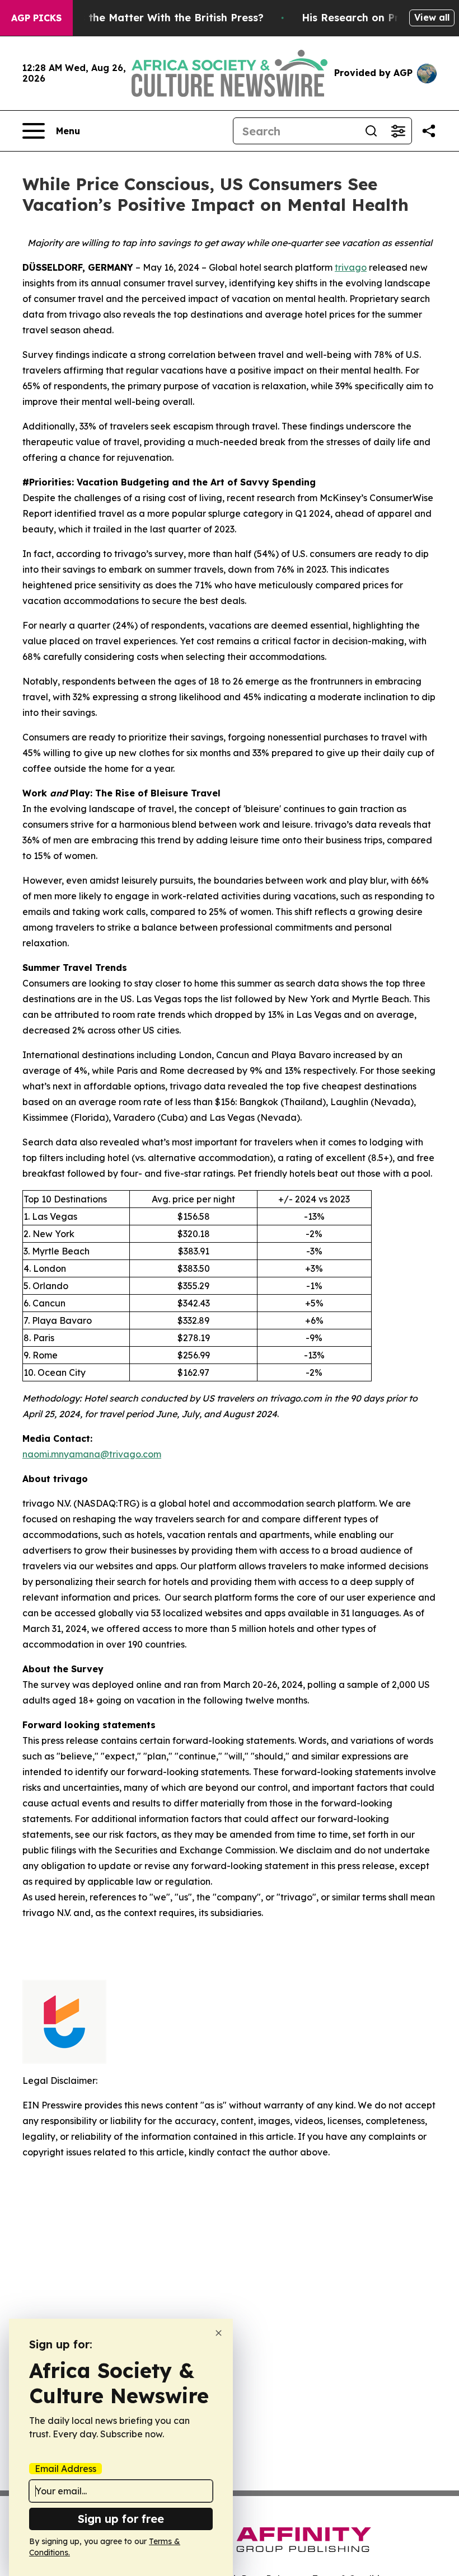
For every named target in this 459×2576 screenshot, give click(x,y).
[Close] (219, 2333)
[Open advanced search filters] (398, 131)
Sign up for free (121, 2519)
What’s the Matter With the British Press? (157, 18)
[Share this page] (429, 131)
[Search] (371, 131)
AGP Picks (36, 18)
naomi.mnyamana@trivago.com (92, 1454)
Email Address (65, 2469)
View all (432, 17)
